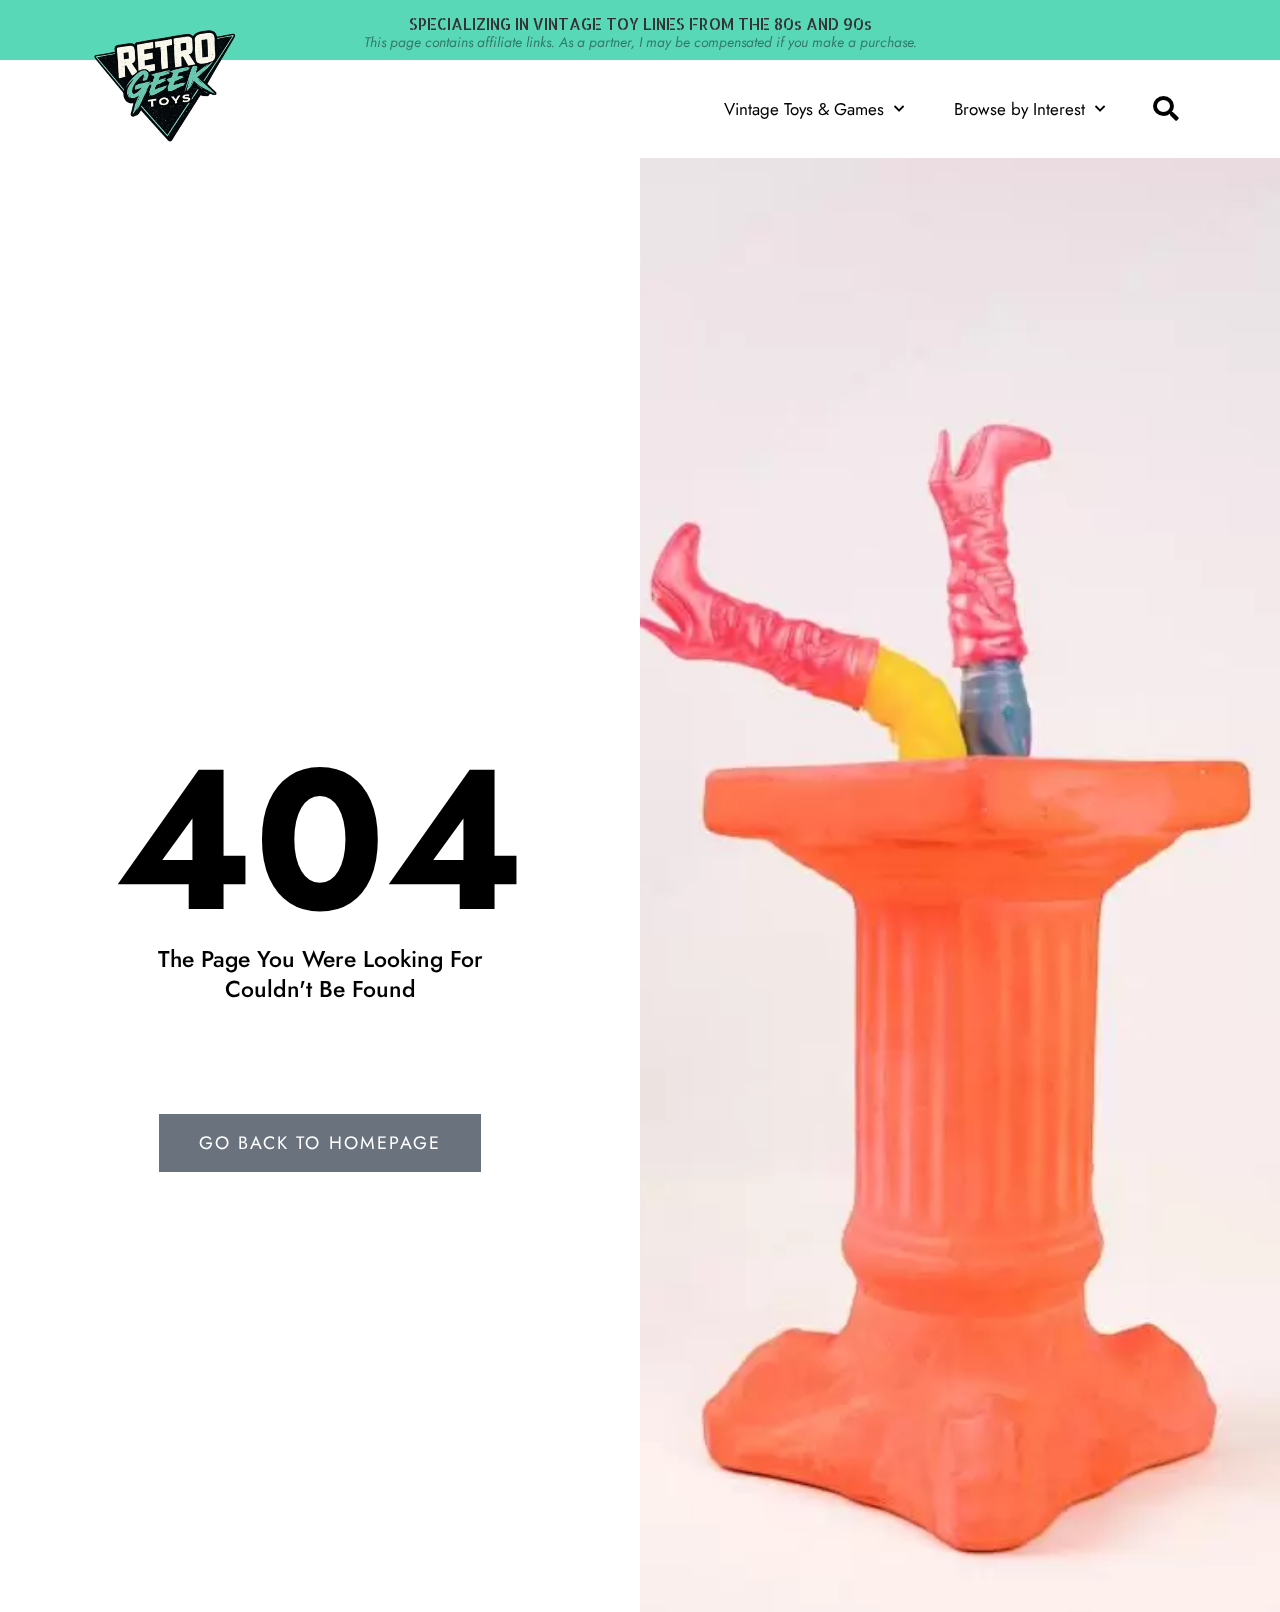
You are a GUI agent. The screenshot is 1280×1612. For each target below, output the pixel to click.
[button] (1165, 109)
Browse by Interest (1019, 109)
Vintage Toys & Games (804, 109)
